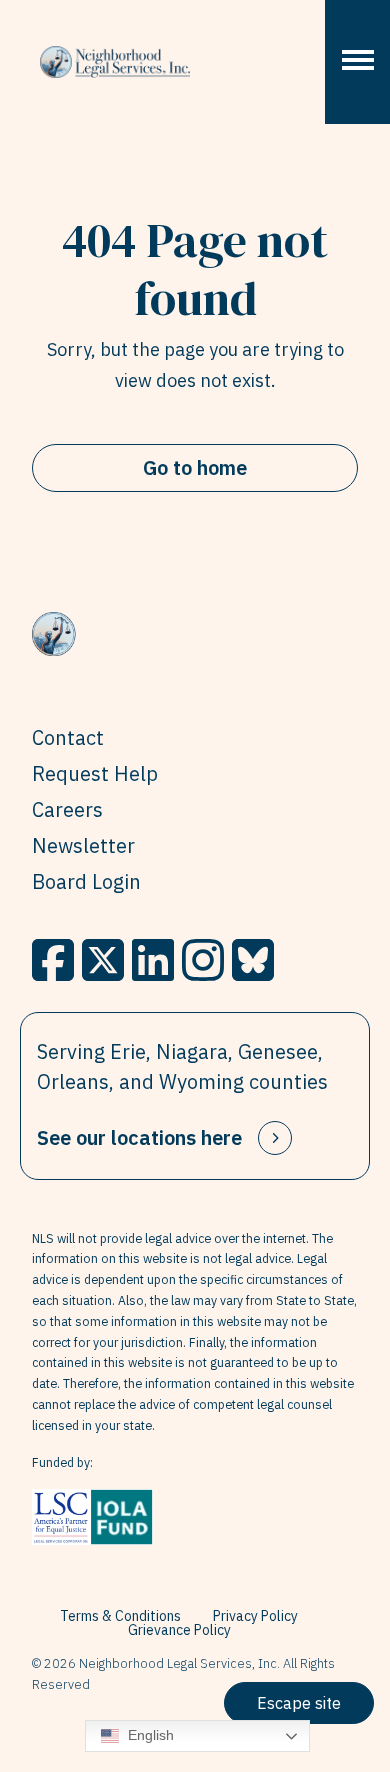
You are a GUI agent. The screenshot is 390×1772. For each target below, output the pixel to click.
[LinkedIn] (153, 960)
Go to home (195, 467)
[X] (103, 960)
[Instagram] (203, 960)
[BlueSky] (253, 960)
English (149, 1735)
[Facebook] (53, 960)
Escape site (299, 1703)
